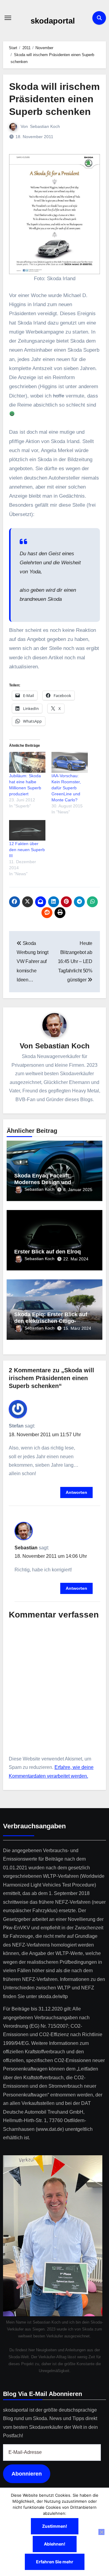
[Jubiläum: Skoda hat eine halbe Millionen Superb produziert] (27, 762)
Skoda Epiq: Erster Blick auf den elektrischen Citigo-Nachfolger (51, 1321)
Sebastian (26, 1548)
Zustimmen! (55, 2526)
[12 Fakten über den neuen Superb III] (27, 830)
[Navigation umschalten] (8, 18)
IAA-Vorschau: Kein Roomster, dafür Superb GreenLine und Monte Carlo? (66, 788)
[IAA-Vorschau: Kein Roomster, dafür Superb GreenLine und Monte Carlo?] (70, 762)
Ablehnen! (55, 2544)
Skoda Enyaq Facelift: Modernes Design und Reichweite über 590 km (45, 1182)
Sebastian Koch (45, 126)
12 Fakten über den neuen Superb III (27, 850)
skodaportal (53, 21)
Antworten (76, 1492)
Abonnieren (27, 2474)
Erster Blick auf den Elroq (48, 1252)
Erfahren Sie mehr (55, 2562)
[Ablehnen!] (101, 2532)
